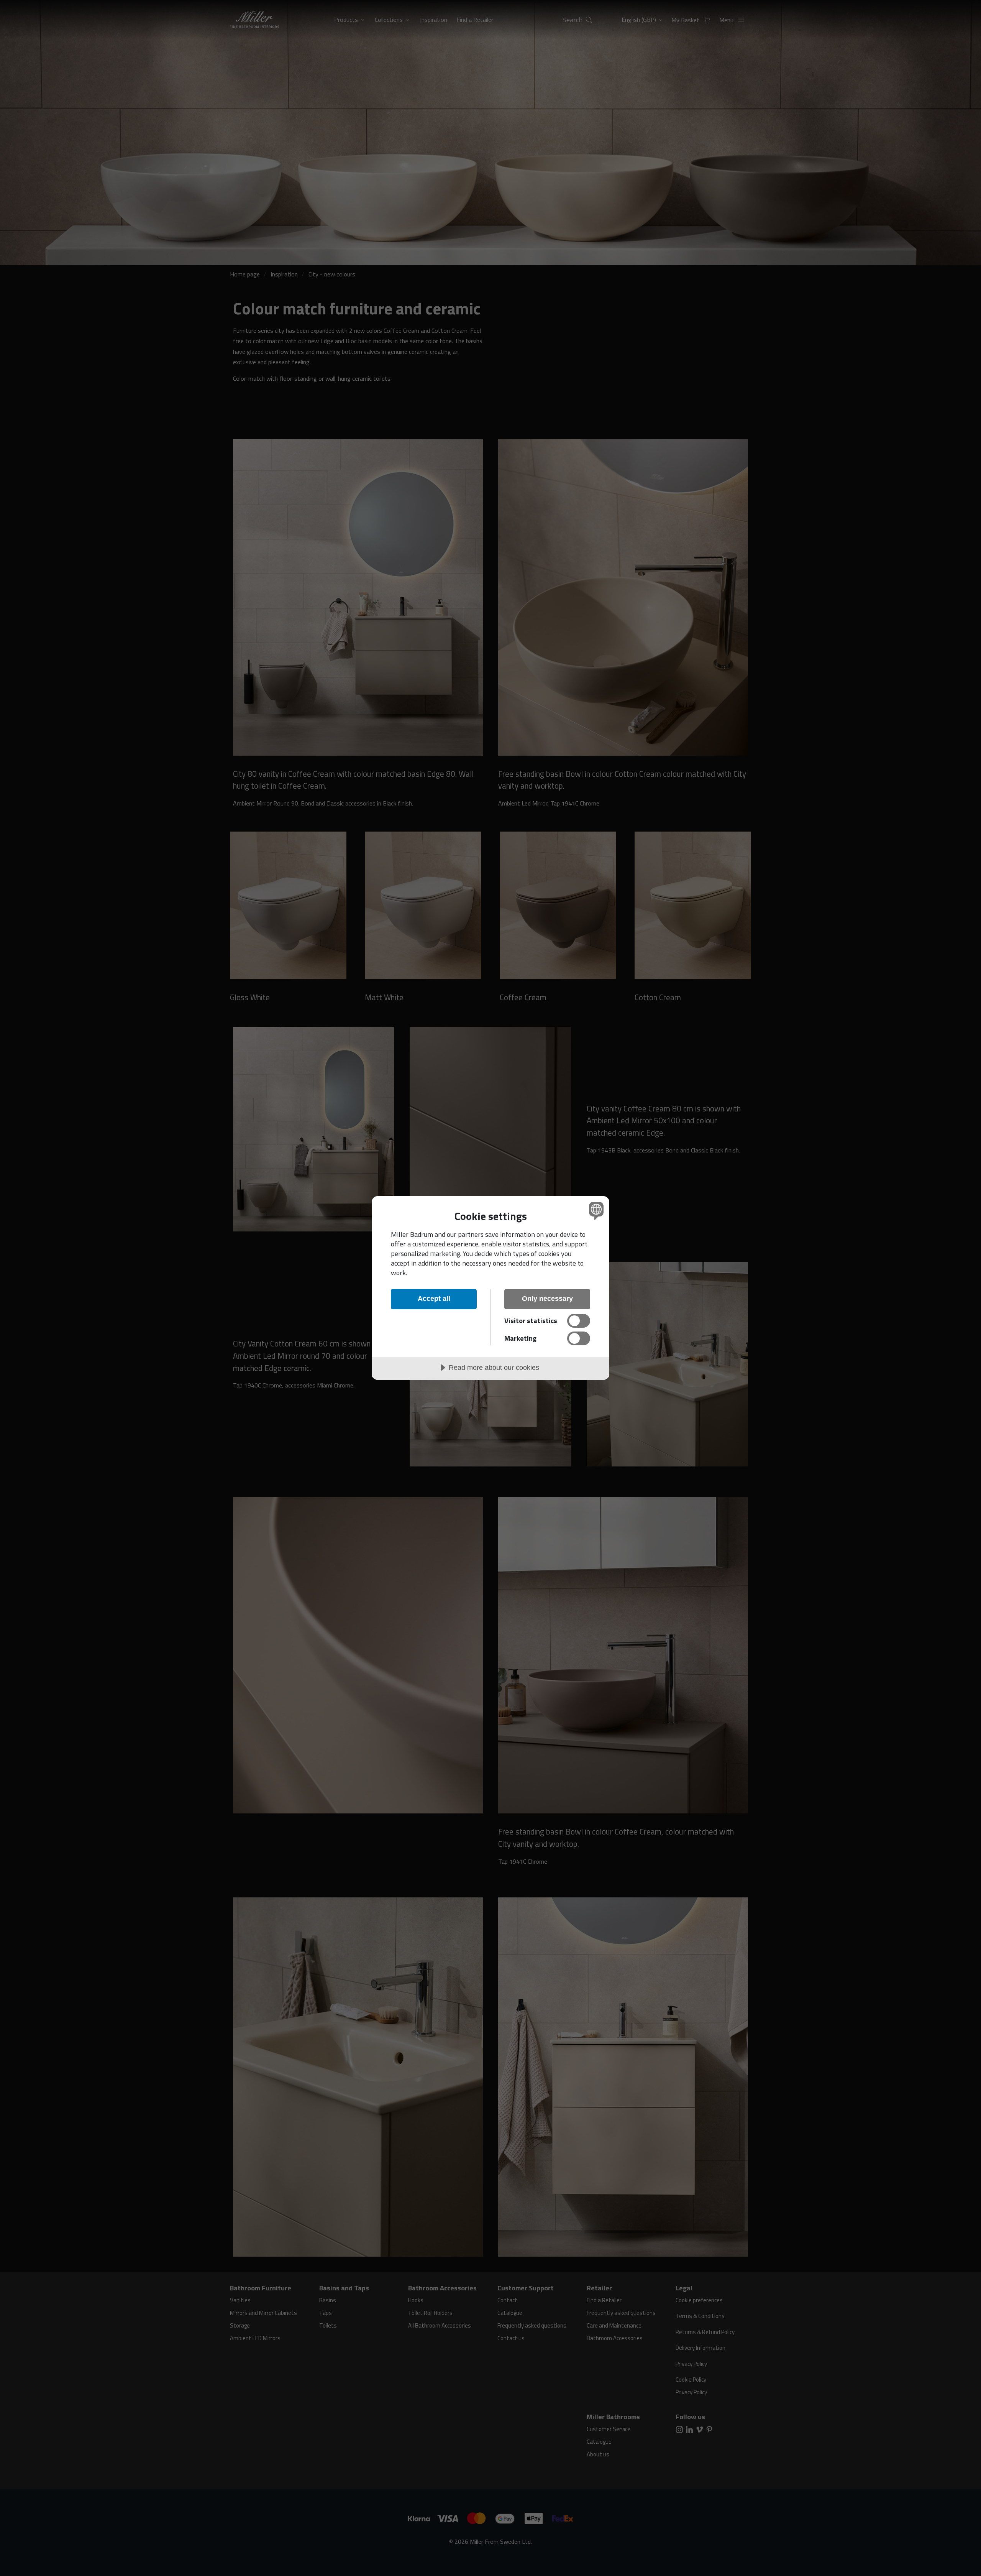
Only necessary (547, 1299)
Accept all (434, 1299)
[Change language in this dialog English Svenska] (595, 1211)
